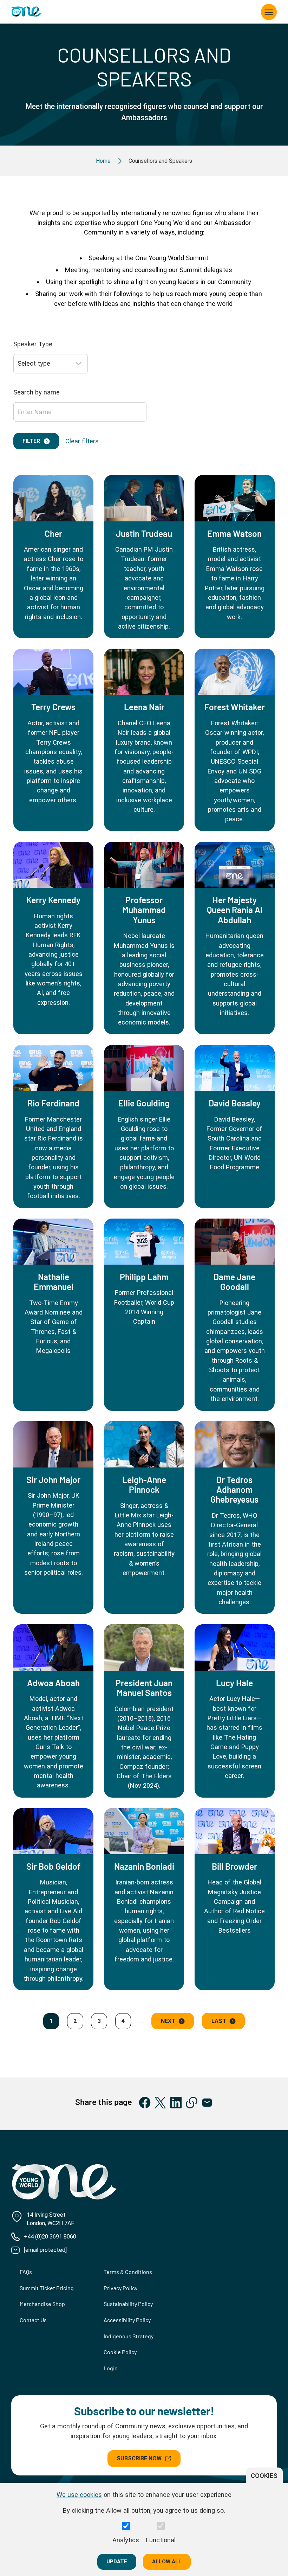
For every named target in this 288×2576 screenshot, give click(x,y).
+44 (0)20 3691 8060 (50, 2237)
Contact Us (33, 2320)
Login (111, 2368)
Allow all (167, 2562)
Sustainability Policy (128, 2304)
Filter (31, 441)
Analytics (126, 2540)
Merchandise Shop (42, 2304)
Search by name (37, 392)
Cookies (264, 2476)
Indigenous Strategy (129, 2336)
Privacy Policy (120, 2288)
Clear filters (82, 441)
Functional (161, 2540)
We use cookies (79, 2495)
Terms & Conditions (128, 2272)
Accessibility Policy (127, 2320)
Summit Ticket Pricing (47, 2288)
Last (219, 2021)
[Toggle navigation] (269, 12)
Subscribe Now (139, 2458)
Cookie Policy (120, 2352)
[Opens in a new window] (145, 2103)
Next (168, 2021)
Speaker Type (33, 344)
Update (117, 2562)
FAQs (26, 2272)
